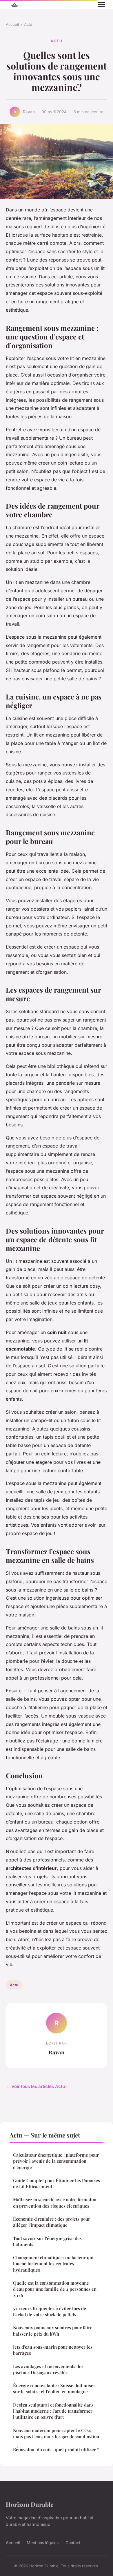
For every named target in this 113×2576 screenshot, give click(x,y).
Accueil (12, 24)
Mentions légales (43, 2543)
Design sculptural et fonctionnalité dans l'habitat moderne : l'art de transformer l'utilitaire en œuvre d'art (53, 2411)
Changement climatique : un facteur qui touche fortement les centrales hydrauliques (53, 2264)
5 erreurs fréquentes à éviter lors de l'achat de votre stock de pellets (50, 2311)
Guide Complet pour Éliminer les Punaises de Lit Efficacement (57, 2183)
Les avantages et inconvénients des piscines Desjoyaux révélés (48, 2369)
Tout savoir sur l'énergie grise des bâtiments (47, 2241)
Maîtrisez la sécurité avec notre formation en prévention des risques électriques (55, 2203)
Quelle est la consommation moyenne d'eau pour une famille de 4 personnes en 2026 (55, 2289)
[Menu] (101, 5)
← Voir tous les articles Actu (35, 2086)
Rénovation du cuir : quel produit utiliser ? (56, 2449)
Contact (73, 2543)
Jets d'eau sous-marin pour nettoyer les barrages (53, 2350)
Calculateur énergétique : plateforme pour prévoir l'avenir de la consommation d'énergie (56, 2161)
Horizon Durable (30, 2504)
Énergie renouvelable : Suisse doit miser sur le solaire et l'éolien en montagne (54, 2388)
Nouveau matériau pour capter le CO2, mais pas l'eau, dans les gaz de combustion (56, 2433)
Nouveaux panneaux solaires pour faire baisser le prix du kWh (53, 2331)
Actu (28, 24)
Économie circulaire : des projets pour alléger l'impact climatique (52, 2222)
